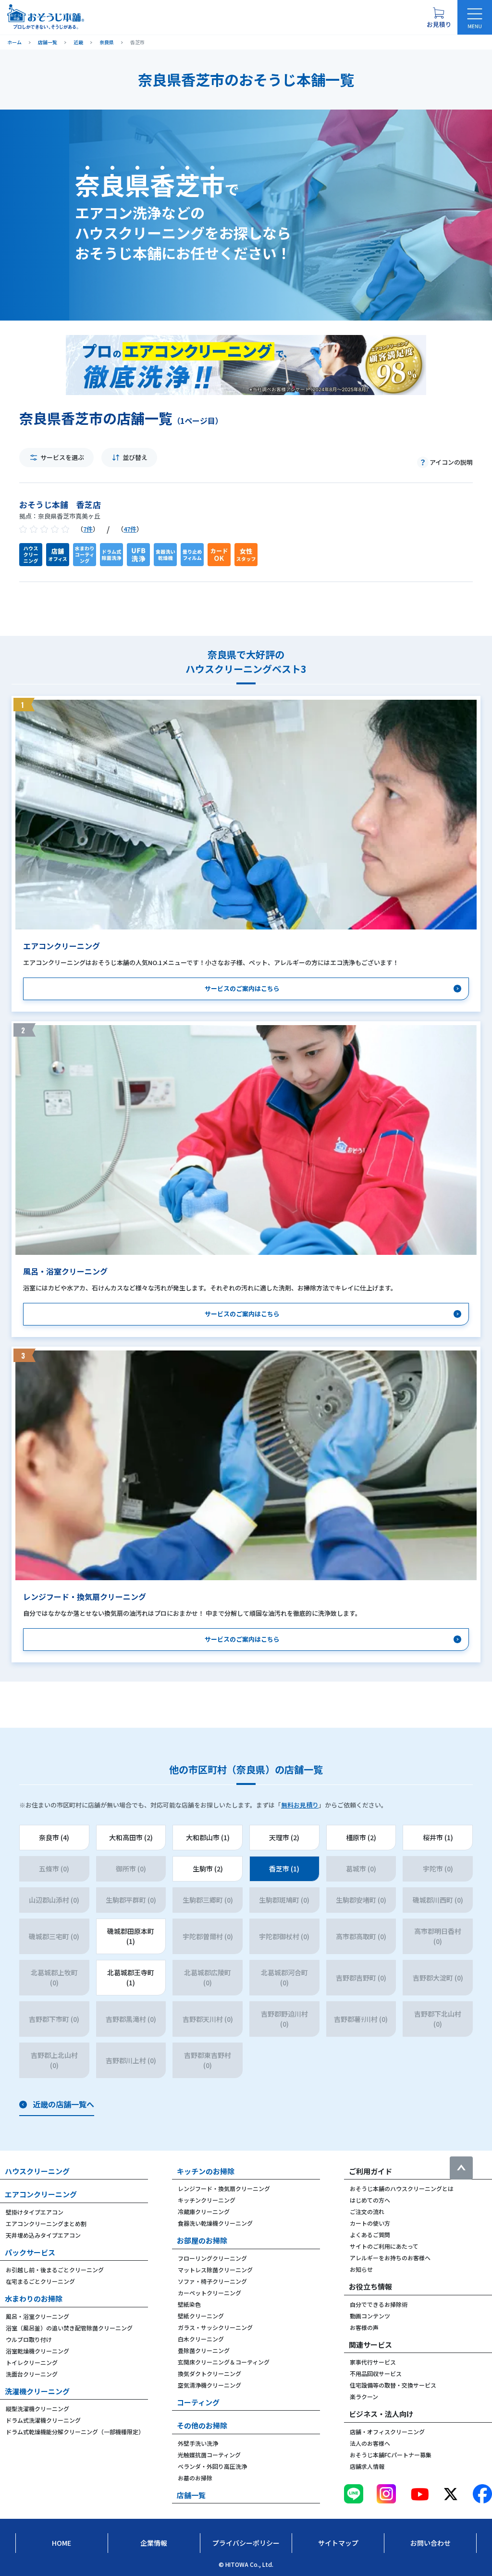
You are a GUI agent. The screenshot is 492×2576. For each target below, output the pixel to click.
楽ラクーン (364, 2396)
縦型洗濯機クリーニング (37, 2409)
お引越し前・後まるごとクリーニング (55, 2270)
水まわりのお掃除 (34, 2298)
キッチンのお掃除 (206, 2171)
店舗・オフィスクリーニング (387, 2432)
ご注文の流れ (367, 2211)
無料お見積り (300, 1805)
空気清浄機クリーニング (209, 2385)
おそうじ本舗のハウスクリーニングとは (402, 2188)
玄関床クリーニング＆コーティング (224, 2362)
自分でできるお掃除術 (379, 2304)
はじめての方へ (370, 2200)
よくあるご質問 (370, 2235)
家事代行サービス (373, 2362)
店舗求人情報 (367, 2466)
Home (61, 2543)
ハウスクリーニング (37, 2171)
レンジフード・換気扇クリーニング (224, 2188)
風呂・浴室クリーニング (37, 2316)
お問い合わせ (430, 2543)
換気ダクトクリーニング (209, 2373)
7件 (88, 529)
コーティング (198, 2402)
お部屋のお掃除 (202, 2240)
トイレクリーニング (32, 2362)
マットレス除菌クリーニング (215, 2270)
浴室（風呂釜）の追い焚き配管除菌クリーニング (69, 2328)
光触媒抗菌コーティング (209, 2455)
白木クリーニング (201, 2339)
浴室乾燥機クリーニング (37, 2351)
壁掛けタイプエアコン (35, 2212)
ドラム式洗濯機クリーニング (43, 2420)
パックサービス (30, 2252)
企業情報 (154, 2543)
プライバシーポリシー (246, 2543)
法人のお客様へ (370, 2443)
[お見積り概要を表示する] (439, 17)
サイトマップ (338, 2543)
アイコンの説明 (451, 462)
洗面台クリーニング (32, 2374)
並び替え (135, 457)
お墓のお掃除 (195, 2478)
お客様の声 (364, 2327)
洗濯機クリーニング (37, 2391)
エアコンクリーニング (41, 2194)
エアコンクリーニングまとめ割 (46, 2223)
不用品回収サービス (376, 2373)
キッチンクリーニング (207, 2200)
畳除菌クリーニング (204, 2350)
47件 (130, 529)
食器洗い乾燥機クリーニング (215, 2223)
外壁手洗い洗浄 (198, 2443)
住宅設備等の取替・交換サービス (393, 2385)
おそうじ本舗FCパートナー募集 (391, 2455)
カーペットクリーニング (209, 2293)
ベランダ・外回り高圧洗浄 (212, 2466)
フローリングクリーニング (212, 2258)
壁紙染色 (189, 2304)
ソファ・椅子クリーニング (212, 2281)
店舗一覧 (191, 2495)
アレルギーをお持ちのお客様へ (390, 2258)
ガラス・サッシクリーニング (215, 2327)
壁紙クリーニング (201, 2316)
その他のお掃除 (202, 2425)
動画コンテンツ (370, 2316)
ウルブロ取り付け (29, 2339)
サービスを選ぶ (62, 457)
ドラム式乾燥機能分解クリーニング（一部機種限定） (75, 2432)
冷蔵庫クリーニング (204, 2211)
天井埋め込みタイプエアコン (43, 2235)
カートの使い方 (370, 2223)
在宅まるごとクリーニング (40, 2281)
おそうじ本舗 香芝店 (60, 504)
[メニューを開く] (475, 17)
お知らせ (361, 2269)
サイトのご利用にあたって (384, 2246)
